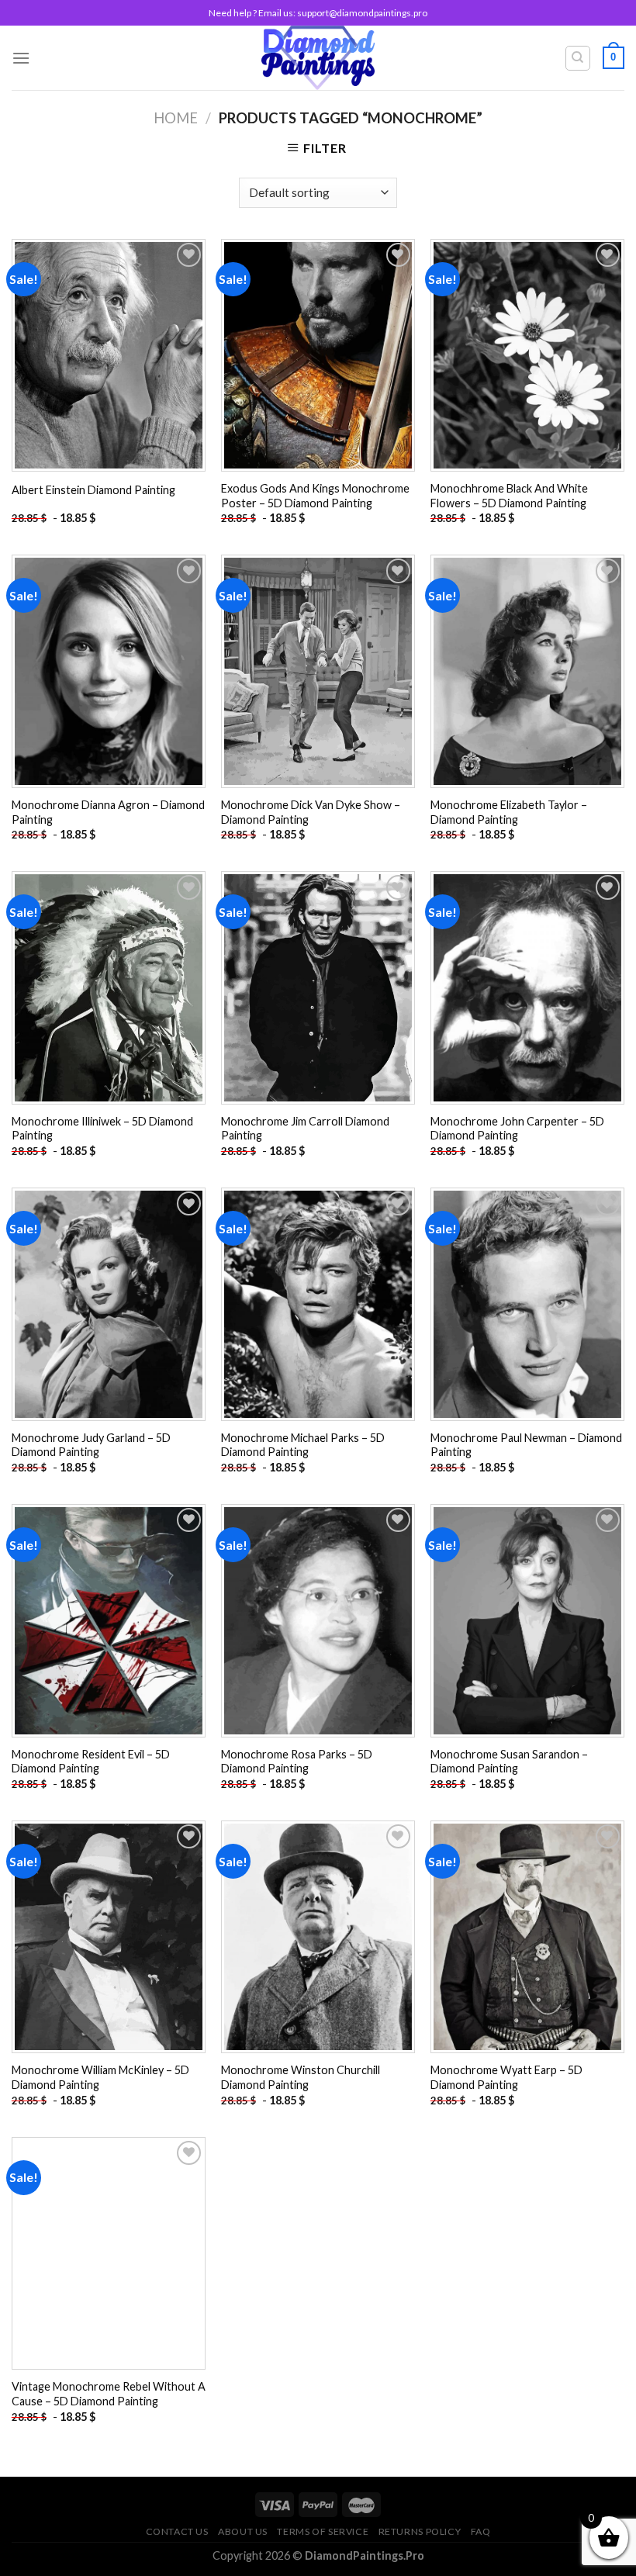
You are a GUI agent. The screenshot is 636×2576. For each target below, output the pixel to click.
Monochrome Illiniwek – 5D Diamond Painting (102, 1129)
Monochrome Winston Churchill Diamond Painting (301, 2077)
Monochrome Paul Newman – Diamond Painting (526, 1445)
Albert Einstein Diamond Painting (93, 490)
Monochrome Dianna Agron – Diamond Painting (108, 812)
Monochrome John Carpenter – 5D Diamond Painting (517, 1129)
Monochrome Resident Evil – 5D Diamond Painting (91, 1762)
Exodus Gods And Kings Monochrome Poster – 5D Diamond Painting (315, 496)
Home (176, 118)
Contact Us (177, 2531)
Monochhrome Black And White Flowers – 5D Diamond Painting (509, 496)
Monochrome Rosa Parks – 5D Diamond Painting (297, 1762)
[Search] (578, 58)
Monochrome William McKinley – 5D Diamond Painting (100, 2077)
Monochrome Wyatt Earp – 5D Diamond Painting (506, 2077)
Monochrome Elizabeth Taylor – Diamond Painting (509, 812)
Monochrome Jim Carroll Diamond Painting (305, 1129)
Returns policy (420, 2531)
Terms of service (323, 2531)
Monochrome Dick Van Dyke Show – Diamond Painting (311, 812)
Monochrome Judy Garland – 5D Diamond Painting (91, 1445)
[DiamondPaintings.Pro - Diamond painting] (318, 58)
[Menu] (21, 58)
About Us (243, 2531)
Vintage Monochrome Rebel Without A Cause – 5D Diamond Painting (109, 2394)
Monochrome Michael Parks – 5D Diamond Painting (303, 1445)
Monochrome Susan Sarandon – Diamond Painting (509, 1762)
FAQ (481, 2531)
